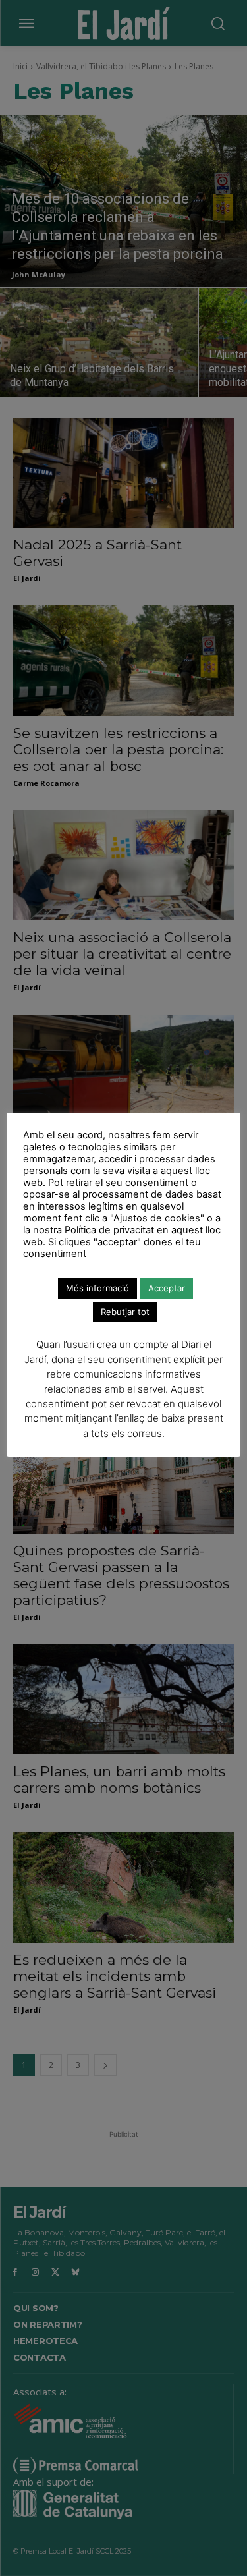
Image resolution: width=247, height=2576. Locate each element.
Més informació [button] (97, 1288)
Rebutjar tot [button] (125, 1312)
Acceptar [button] (167, 1288)
